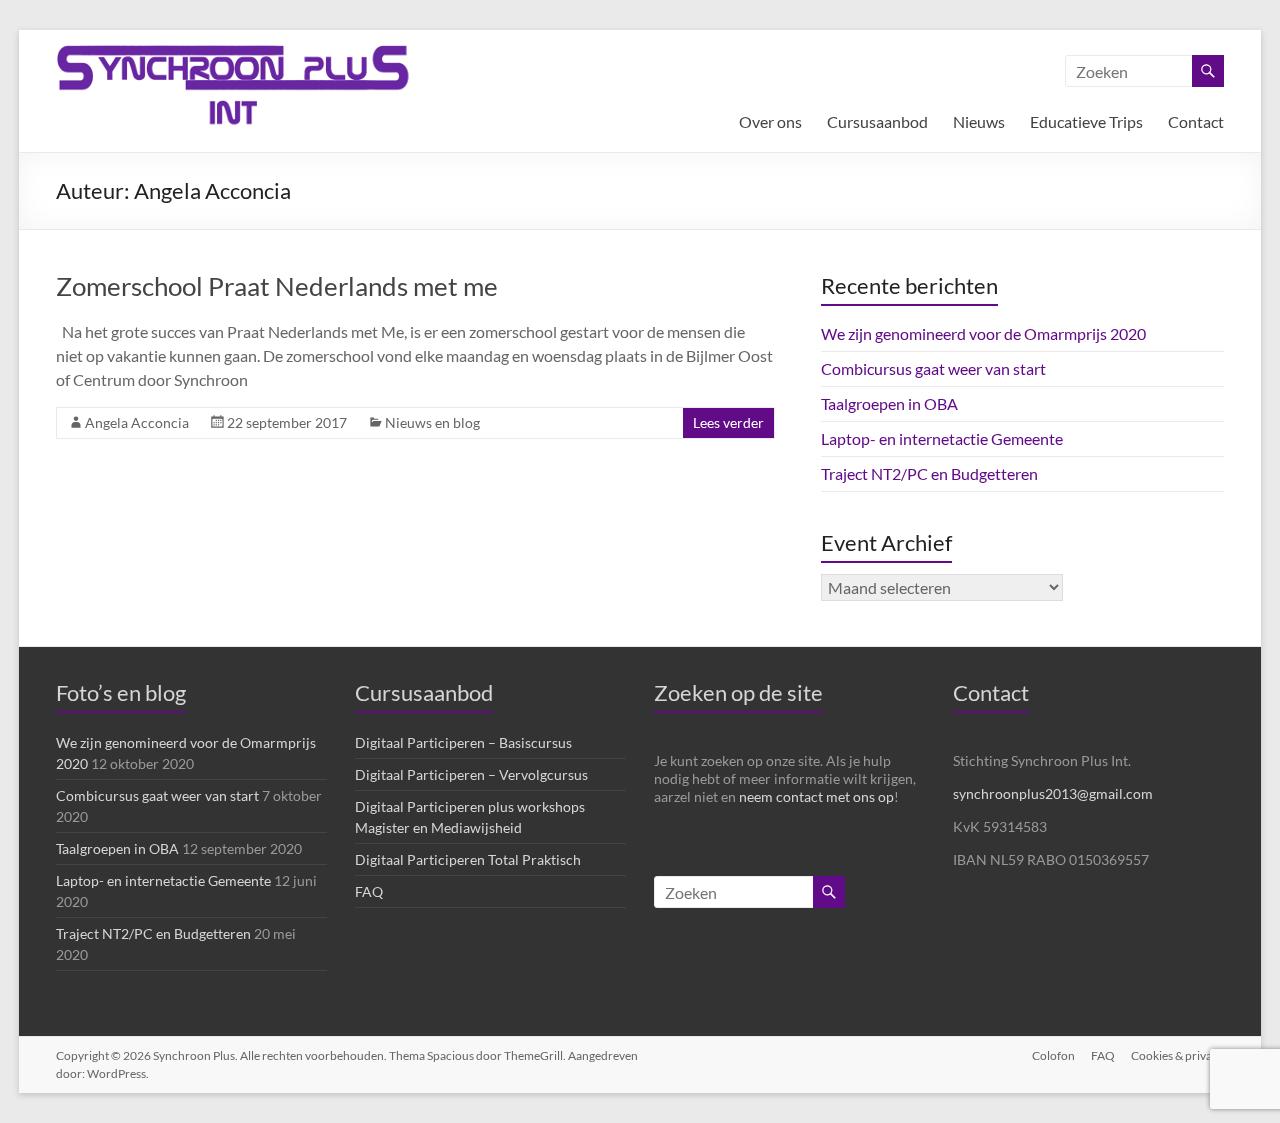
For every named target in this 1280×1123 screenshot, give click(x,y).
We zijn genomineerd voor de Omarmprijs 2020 (983, 333)
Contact (1196, 121)
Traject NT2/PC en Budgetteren (929, 473)
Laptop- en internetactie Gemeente (942, 438)
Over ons (770, 121)
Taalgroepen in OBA (889, 403)
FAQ (369, 891)
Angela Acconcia (137, 422)
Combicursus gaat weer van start (933, 368)
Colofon (1053, 1055)
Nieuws (979, 121)
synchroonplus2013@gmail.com (1053, 793)
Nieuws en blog (432, 422)
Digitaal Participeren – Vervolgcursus (471, 774)
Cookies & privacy (1177, 1055)
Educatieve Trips (1086, 121)
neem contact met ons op (816, 796)
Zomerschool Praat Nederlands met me (277, 286)
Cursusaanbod (877, 121)
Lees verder (728, 422)
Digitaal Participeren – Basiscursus (463, 742)
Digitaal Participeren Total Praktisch (468, 859)
